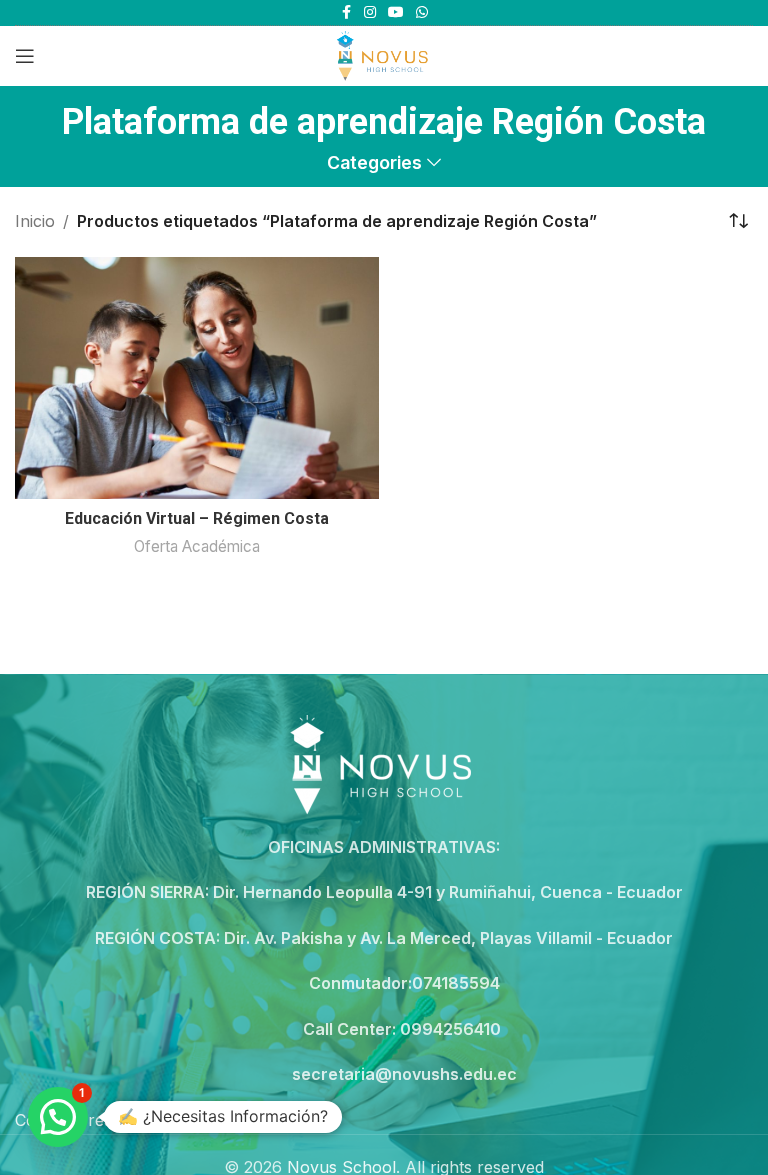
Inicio (35, 221)
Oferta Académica (197, 546)
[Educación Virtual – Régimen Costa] (197, 378)
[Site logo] (383, 54)
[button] (58, 1117)
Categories (374, 163)
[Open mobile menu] (25, 56)
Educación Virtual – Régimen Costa (197, 518)
